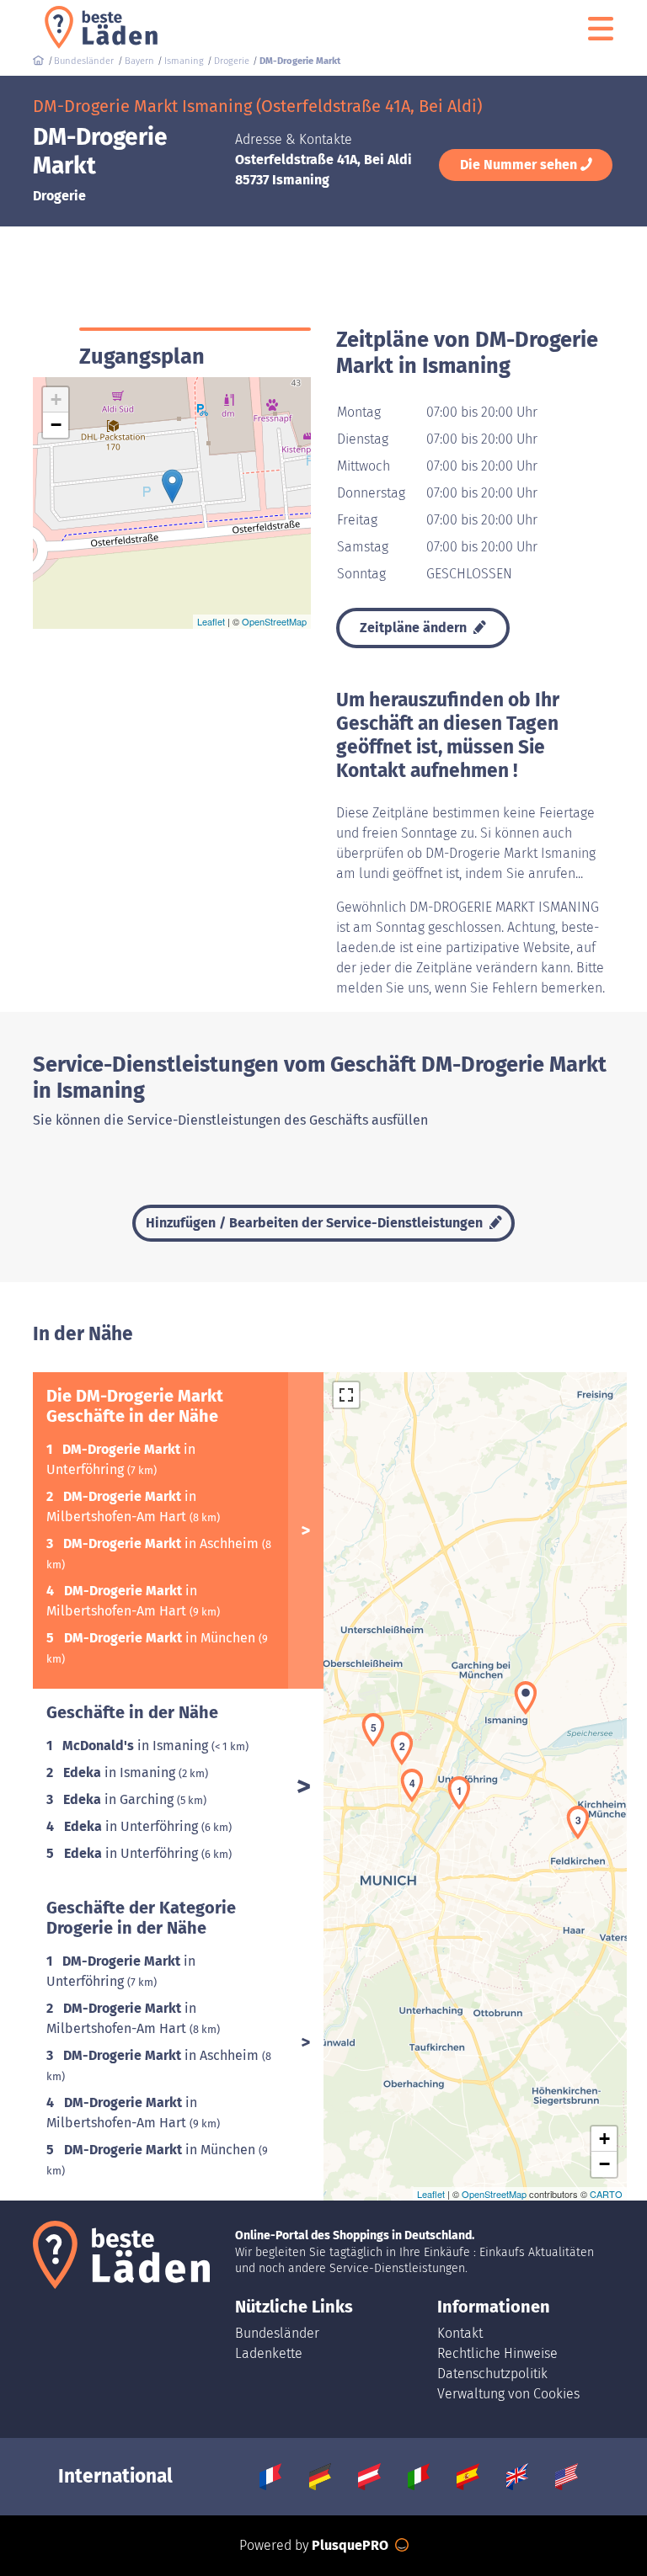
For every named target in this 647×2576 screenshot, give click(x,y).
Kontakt (460, 2333)
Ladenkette (269, 2353)
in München (161, 1638)
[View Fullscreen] (346, 1395)
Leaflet (211, 621)
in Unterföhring (133, 1826)
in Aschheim (163, 1543)
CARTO (606, 2194)
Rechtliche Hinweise (497, 2353)
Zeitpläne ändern (415, 628)
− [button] (56, 425)
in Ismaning (137, 1746)
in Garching (120, 1799)
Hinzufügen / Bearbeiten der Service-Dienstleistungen (316, 1223)
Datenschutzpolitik (492, 2374)
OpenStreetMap (274, 621)
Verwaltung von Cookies (508, 2394)
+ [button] (56, 399)
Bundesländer (277, 2333)
